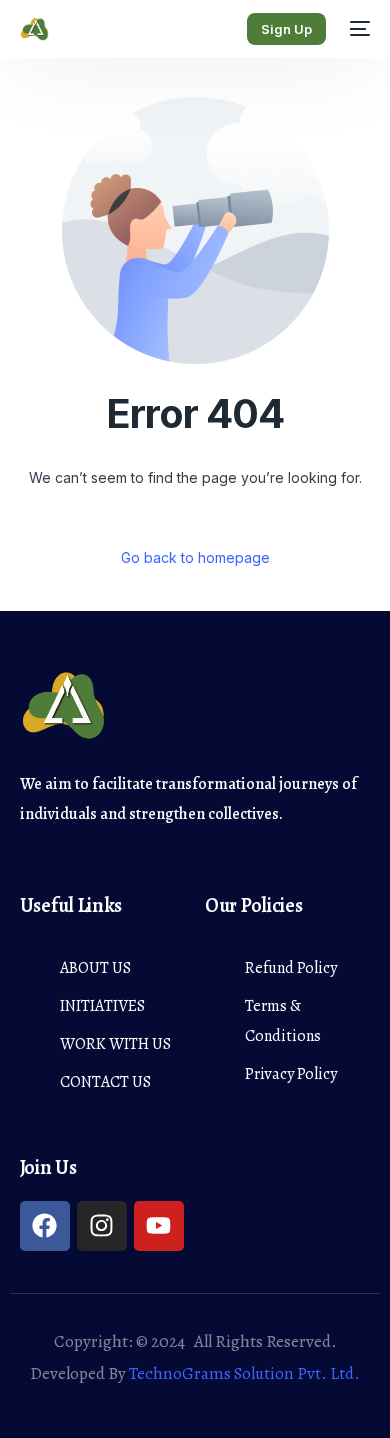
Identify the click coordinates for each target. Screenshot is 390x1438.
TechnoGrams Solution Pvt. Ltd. (244, 1373)
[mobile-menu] (358, 29)
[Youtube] (159, 1226)
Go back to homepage (195, 557)
